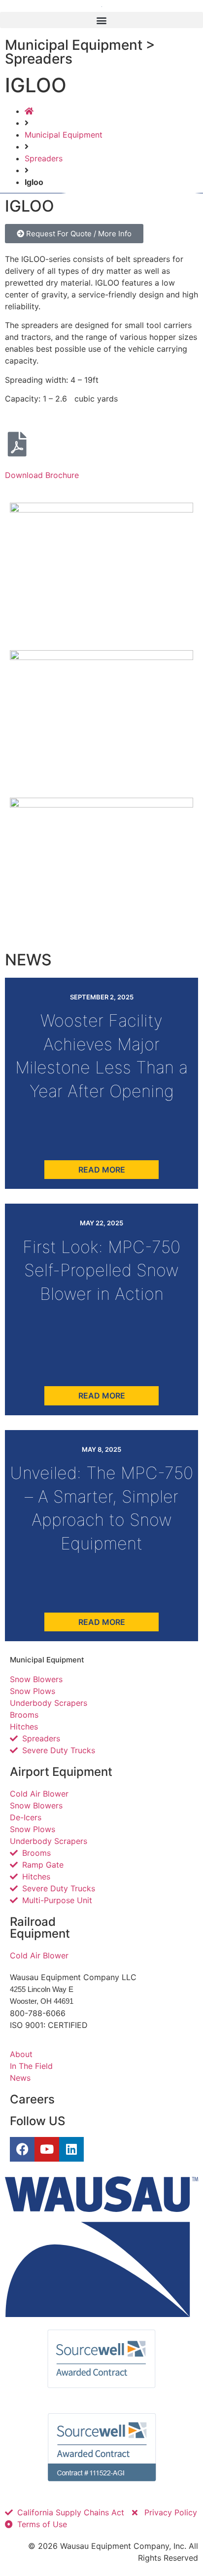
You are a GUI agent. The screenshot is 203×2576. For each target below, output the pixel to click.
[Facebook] (22, 2149)
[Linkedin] (71, 2149)
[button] (101, 20)
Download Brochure (42, 475)
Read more (102, 1170)
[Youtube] (47, 2149)
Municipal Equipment (64, 135)
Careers (32, 2099)
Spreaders (44, 158)
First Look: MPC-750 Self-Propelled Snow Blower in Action (101, 1270)
